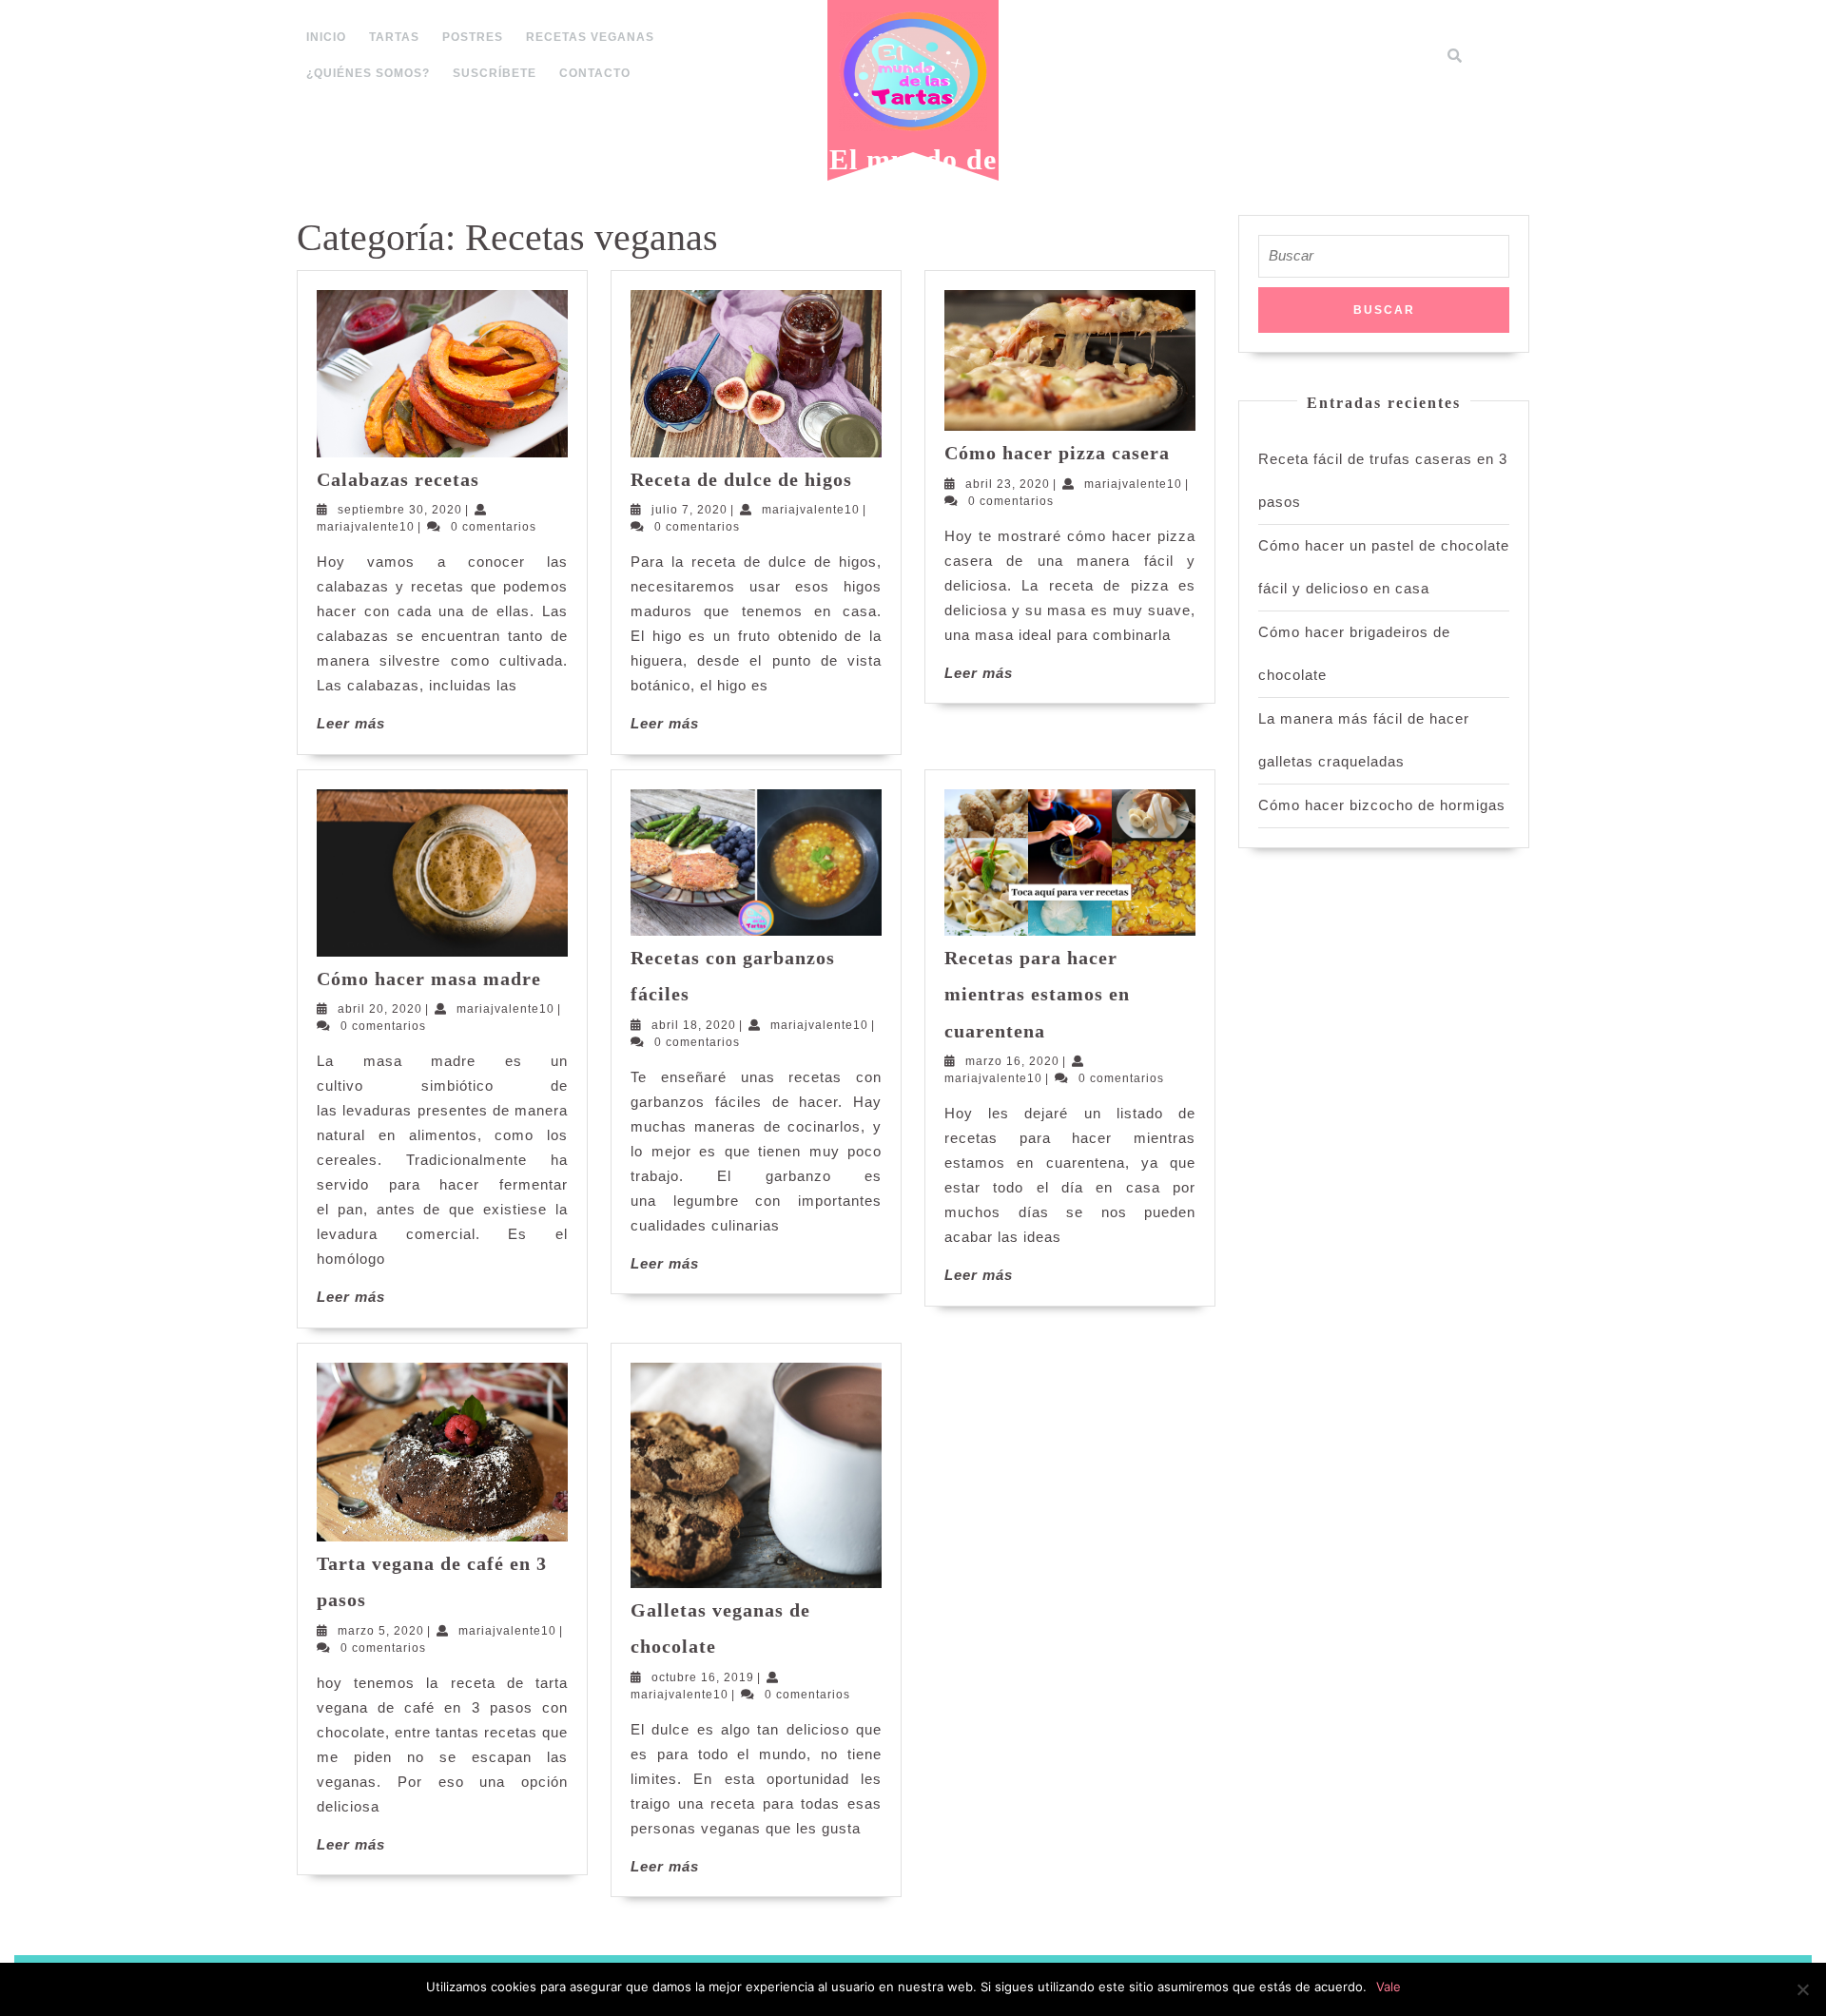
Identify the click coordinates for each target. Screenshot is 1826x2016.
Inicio (326, 37)
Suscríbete (495, 73)
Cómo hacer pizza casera (1057, 453)
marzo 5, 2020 (381, 1631)
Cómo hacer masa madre (429, 979)
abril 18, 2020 (694, 1025)
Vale (1389, 1987)
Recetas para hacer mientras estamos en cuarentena (1037, 994)
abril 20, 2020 (380, 1009)
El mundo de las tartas (913, 174)
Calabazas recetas (398, 479)
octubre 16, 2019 (703, 1677)
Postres (473, 37)
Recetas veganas (590, 37)
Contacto (595, 73)
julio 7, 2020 (690, 510)
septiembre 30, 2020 (400, 510)
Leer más (351, 723)
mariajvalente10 (366, 527)
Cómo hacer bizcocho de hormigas (1382, 805)
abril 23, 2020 (1008, 484)
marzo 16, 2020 (1012, 1061)
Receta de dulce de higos (741, 479)
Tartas (394, 37)
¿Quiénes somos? (368, 73)
